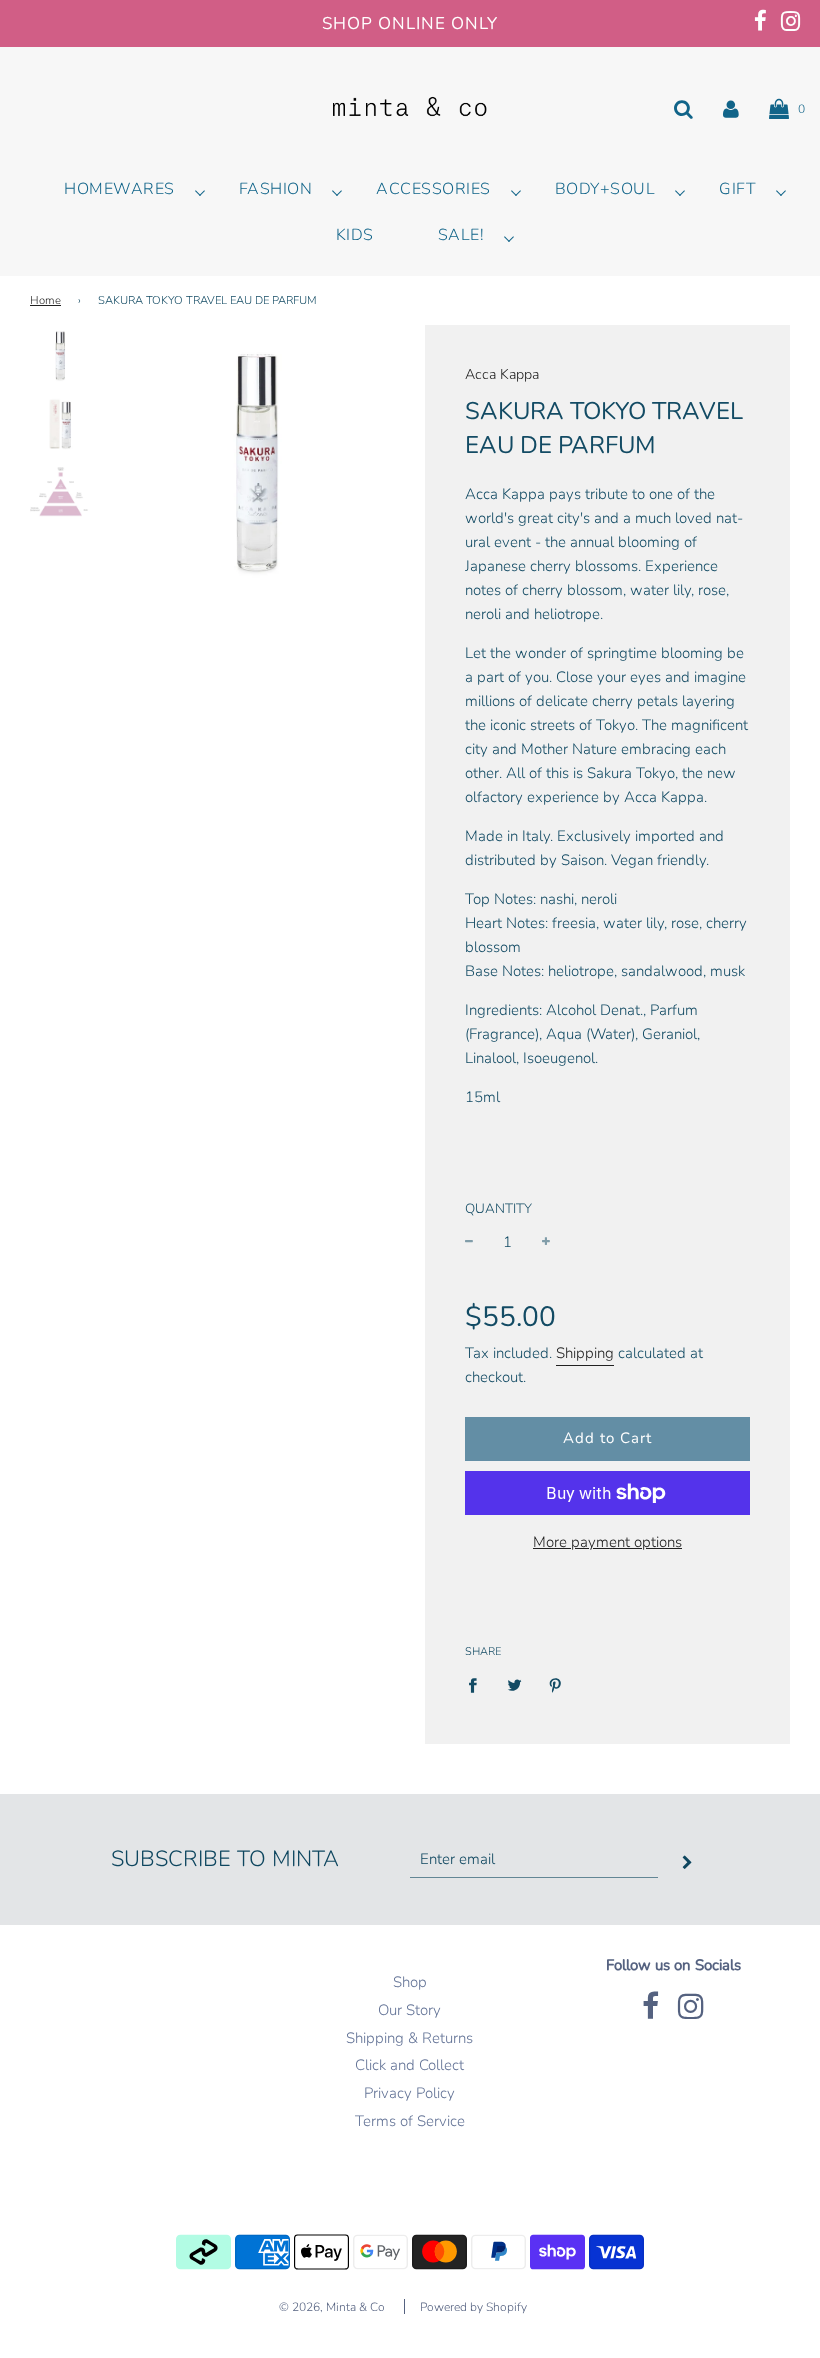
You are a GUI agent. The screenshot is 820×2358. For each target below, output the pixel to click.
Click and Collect (409, 2065)
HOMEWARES (119, 189)
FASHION (276, 189)
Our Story (409, 2010)
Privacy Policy (409, 2093)
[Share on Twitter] (514, 1684)
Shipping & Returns (409, 2038)
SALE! (461, 235)
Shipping (585, 1353)
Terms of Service (410, 2121)
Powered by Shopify (473, 2307)
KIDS (355, 235)
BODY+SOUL (605, 189)
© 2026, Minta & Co (332, 2307)
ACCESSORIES (433, 189)
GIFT (737, 189)
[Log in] (731, 109)
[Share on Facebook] (478, 1684)
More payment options (607, 1542)
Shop (410, 1982)
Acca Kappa (502, 374)
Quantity (498, 1208)
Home (45, 300)
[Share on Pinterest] (556, 1684)
